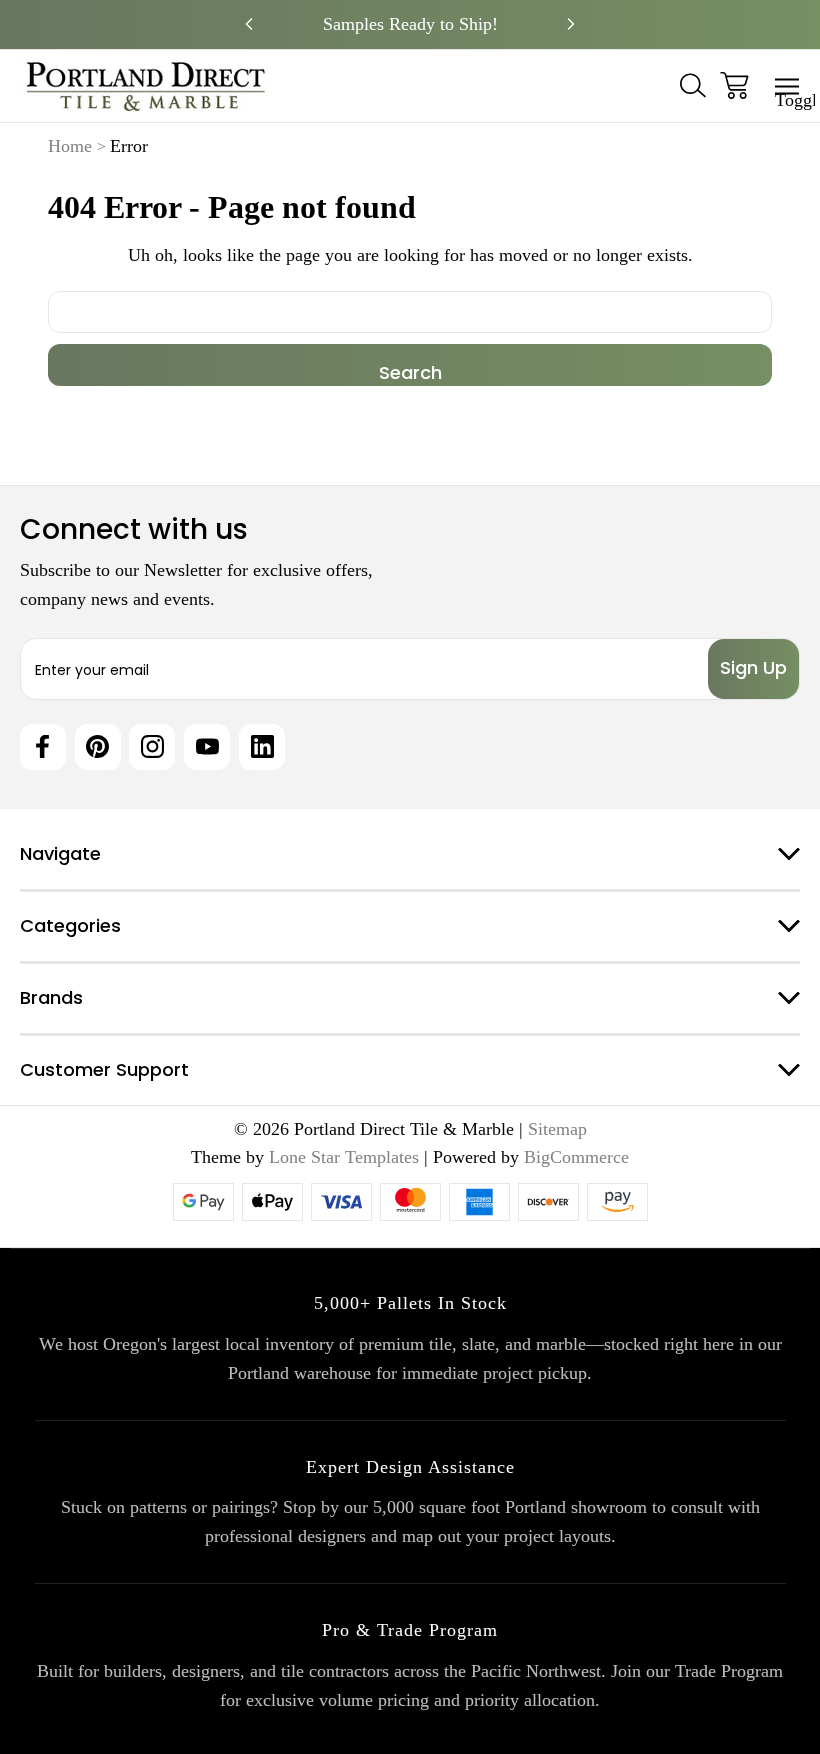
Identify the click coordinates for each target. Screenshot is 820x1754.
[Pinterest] (98, 747)
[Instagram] (152, 747)
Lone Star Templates (344, 1157)
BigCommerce (576, 1157)
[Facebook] (43, 747)
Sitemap (557, 1129)
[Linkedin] (262, 747)
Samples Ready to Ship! (410, 24)
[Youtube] (207, 747)
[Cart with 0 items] (734, 85)
